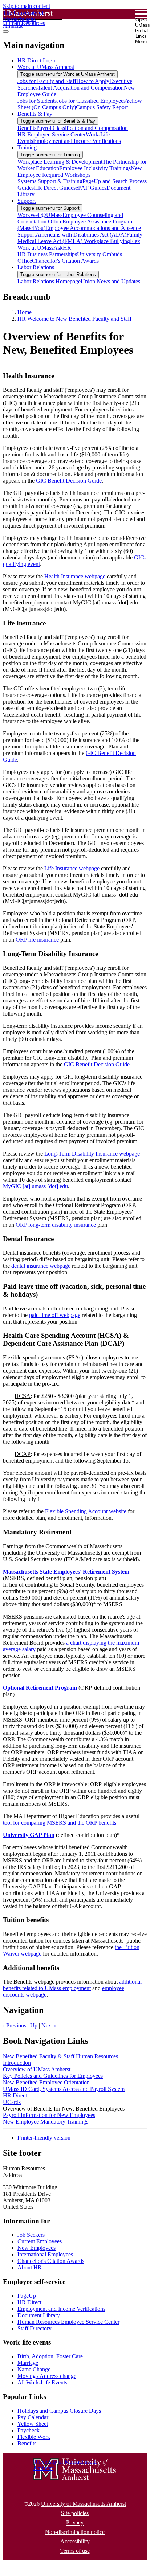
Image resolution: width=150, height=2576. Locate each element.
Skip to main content (27, 6)
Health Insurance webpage (75, 576)
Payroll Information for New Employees (49, 2115)
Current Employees (40, 2241)
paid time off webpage (55, 1315)
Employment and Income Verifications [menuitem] (77, 141)
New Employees (37, 2248)
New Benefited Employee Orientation (46, 2082)
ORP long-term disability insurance (56, 1225)
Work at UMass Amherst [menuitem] (46, 67)
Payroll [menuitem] (44, 128)
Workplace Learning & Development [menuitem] (60, 162)
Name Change (34, 2369)
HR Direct (15, 2095)
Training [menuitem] (27, 147)
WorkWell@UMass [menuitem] (40, 215)
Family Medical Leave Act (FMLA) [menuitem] (80, 238)
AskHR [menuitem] (62, 248)
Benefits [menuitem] (27, 128)
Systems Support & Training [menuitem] (50, 181)
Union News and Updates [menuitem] (110, 281)
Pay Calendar (33, 2417)
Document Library (39, 2315)
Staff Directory (35, 2328)
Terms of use (75, 2551)
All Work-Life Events (42, 2382)
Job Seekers (31, 2235)
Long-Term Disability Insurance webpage (92, 1154)
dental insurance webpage (41, 1266)
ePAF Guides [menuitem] (91, 188)
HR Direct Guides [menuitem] (55, 188)
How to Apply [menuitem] (93, 81)
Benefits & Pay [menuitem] (35, 114)
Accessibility (75, 2541)
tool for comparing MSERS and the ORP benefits (60, 1823)
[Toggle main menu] (6, 32)
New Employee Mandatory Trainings (46, 2122)
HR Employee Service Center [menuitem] (52, 134)
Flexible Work (34, 2437)
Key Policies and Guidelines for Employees (53, 2076)
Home (25, 312)
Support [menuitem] (27, 201)
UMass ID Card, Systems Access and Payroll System (64, 2089)
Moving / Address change (47, 2376)
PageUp (27, 2296)
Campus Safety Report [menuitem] (102, 107)
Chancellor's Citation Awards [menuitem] (65, 261)
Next (49, 2025)
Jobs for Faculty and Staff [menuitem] (47, 81)
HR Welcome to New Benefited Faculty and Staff (74, 319)
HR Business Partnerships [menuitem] (47, 254)
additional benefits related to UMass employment (72, 1985)
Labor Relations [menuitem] (36, 267)
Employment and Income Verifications (61, 2309)
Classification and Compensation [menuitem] (90, 128)
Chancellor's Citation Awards (51, 2261)
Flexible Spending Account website (86, 1511)
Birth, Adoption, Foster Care (50, 2356)
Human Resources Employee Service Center (68, 2322)
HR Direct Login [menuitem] (37, 60)
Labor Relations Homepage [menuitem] (49, 281)
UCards (12, 2102)
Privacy (75, 2522)
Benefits (27, 2443)
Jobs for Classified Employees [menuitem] (91, 101)
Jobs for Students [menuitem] (37, 101)
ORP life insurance (37, 940)
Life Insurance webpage (72, 868)
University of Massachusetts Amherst (84, 2504)
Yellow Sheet (33, 2424)
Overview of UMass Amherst (37, 2069)
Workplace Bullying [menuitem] (107, 241)
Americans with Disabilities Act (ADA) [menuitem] (81, 235)
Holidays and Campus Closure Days (59, 2411)
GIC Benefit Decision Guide (69, 481)
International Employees (45, 2254)
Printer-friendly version (44, 2138)
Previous (15, 2025)
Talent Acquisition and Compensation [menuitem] (81, 88)
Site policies (75, 2513)
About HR (30, 2267)
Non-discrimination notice (75, 2532)
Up (34, 2025)
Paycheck (29, 2430)
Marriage (28, 2363)
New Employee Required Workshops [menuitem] (80, 171)
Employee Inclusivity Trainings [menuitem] (95, 168)
